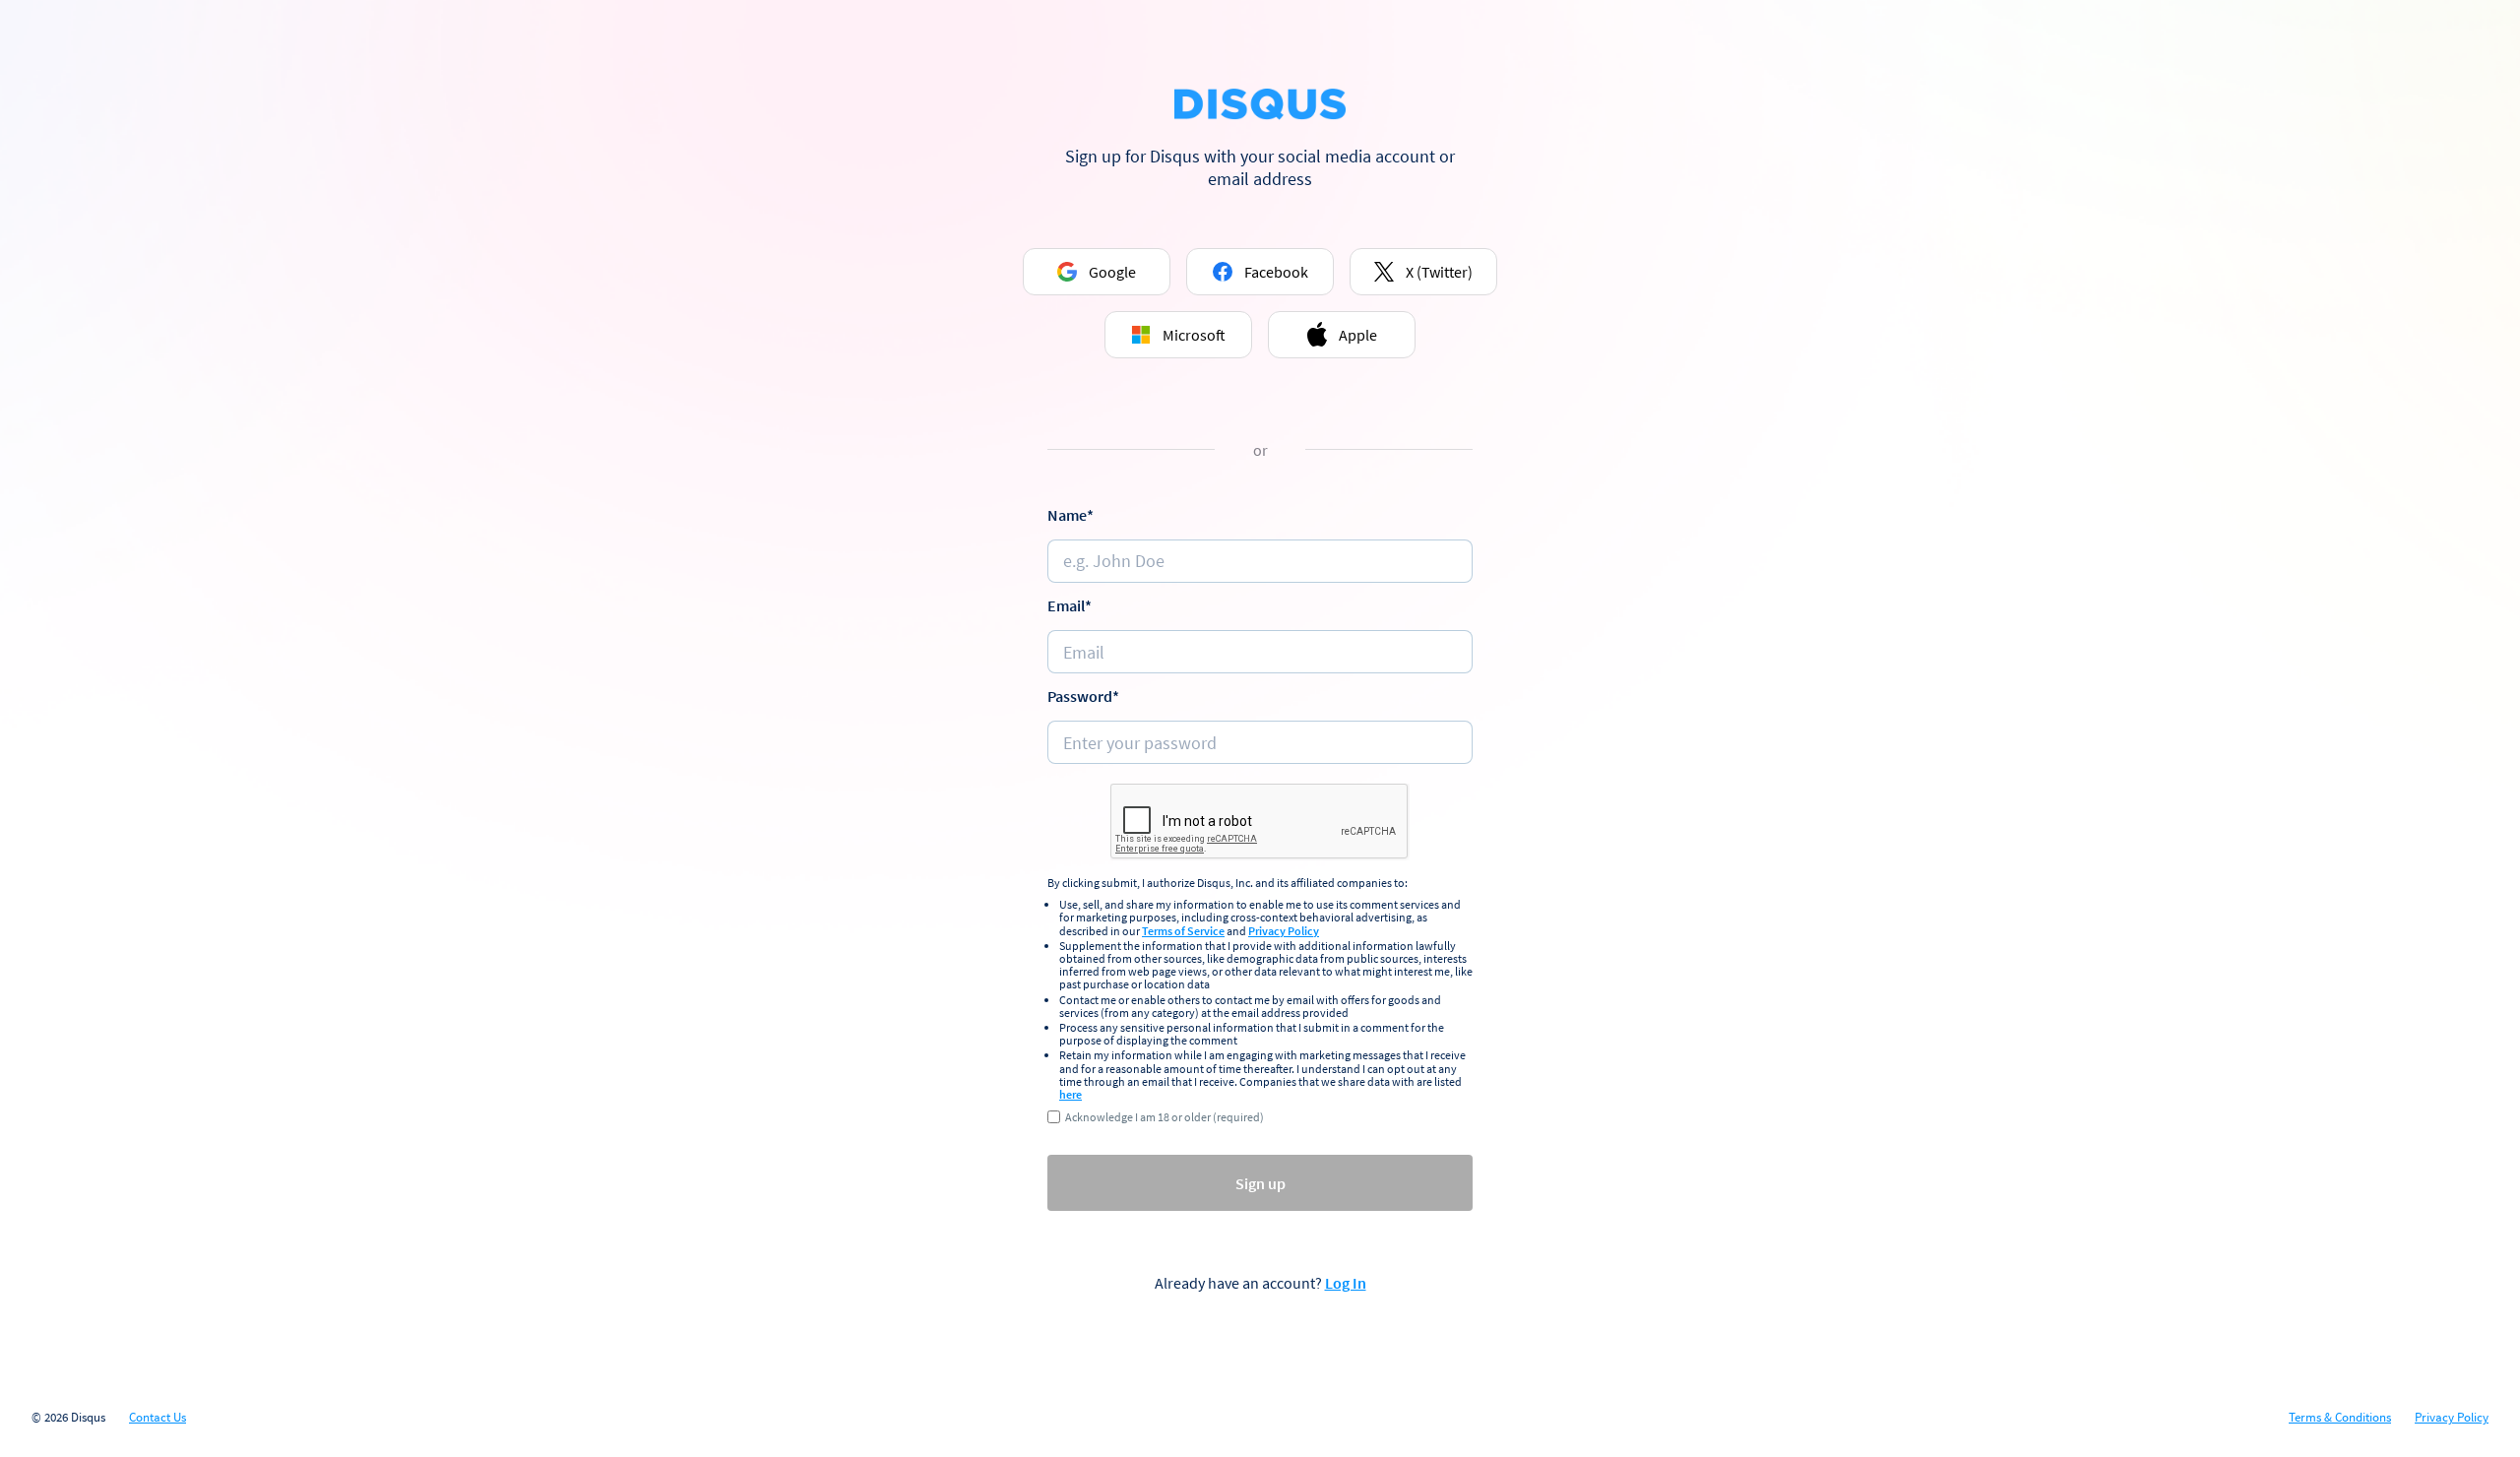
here (1071, 1094)
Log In (1346, 1283)
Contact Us (157, 1418)
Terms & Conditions (2340, 1418)
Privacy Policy (1284, 931)
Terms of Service (1183, 931)
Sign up (1260, 1183)
